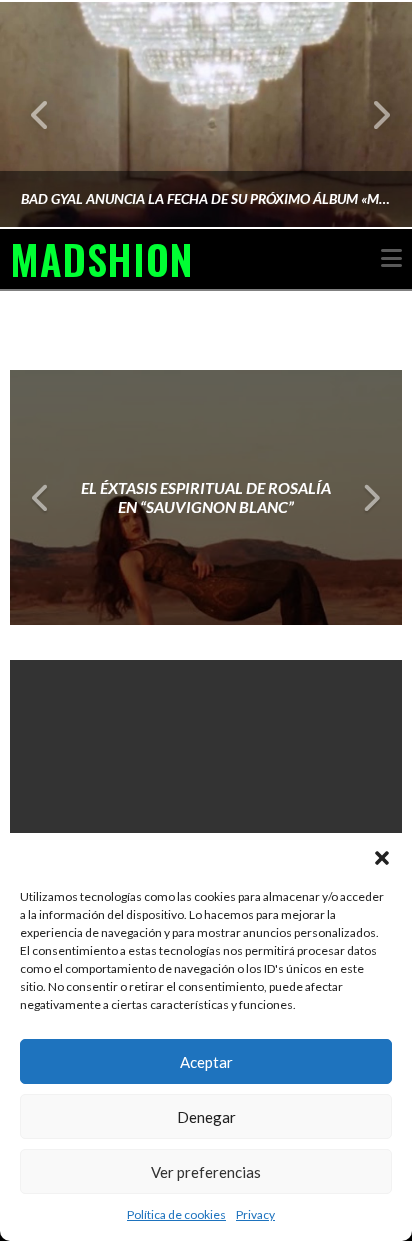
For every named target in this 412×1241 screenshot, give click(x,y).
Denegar (206, 1117)
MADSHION (101, 259)
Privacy (255, 1214)
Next (369, 114)
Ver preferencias (206, 1172)
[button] (382, 858)
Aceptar (206, 1062)
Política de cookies (176, 1214)
